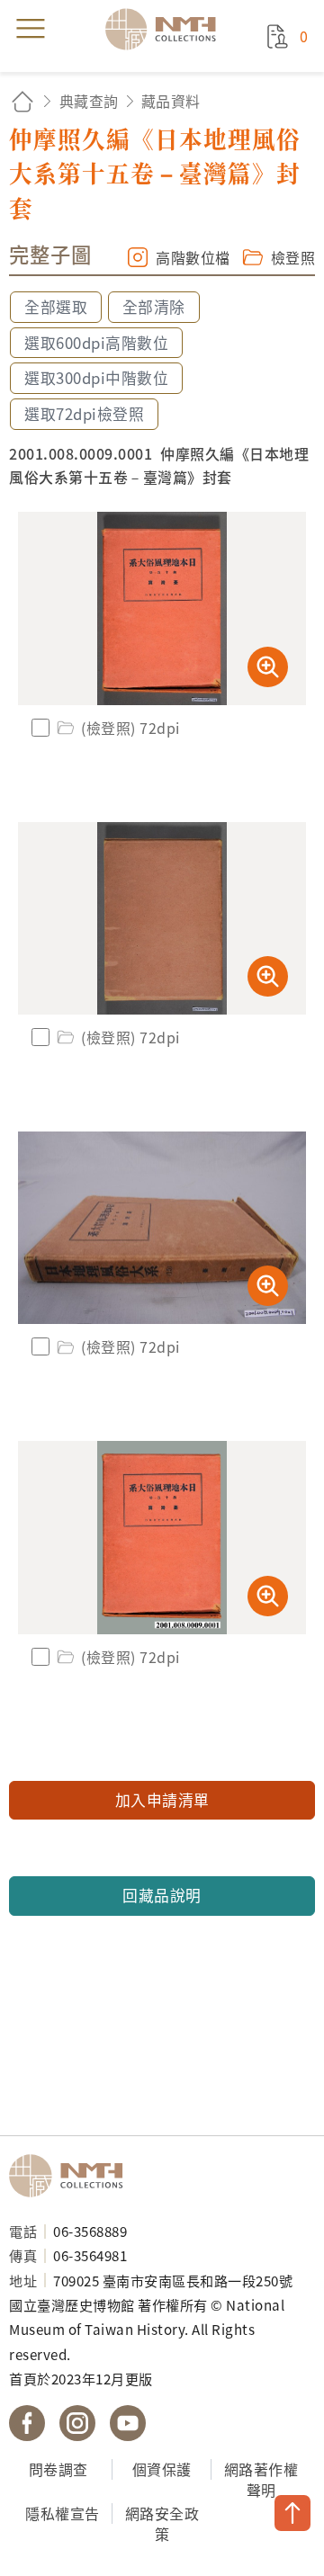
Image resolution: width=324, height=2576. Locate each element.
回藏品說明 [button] (162, 1895)
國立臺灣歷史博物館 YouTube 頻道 (128, 2423)
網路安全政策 (162, 2523)
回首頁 (22, 101)
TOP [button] (292, 2513)
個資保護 (162, 2469)
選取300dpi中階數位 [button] (96, 378)
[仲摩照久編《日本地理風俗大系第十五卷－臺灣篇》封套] (162, 608)
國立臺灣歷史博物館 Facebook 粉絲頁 (27, 2423)
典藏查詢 (89, 101)
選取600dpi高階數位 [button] (96, 343)
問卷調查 (58, 2469)
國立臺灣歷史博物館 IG (77, 2423)
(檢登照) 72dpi (130, 728)
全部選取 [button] (56, 307)
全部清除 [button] (154, 307)
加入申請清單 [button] (162, 1800)
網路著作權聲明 (261, 2479)
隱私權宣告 (63, 2513)
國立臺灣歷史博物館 (72, 2176)
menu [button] (31, 29)
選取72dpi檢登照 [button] (84, 414)
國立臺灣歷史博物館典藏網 (166, 29)
